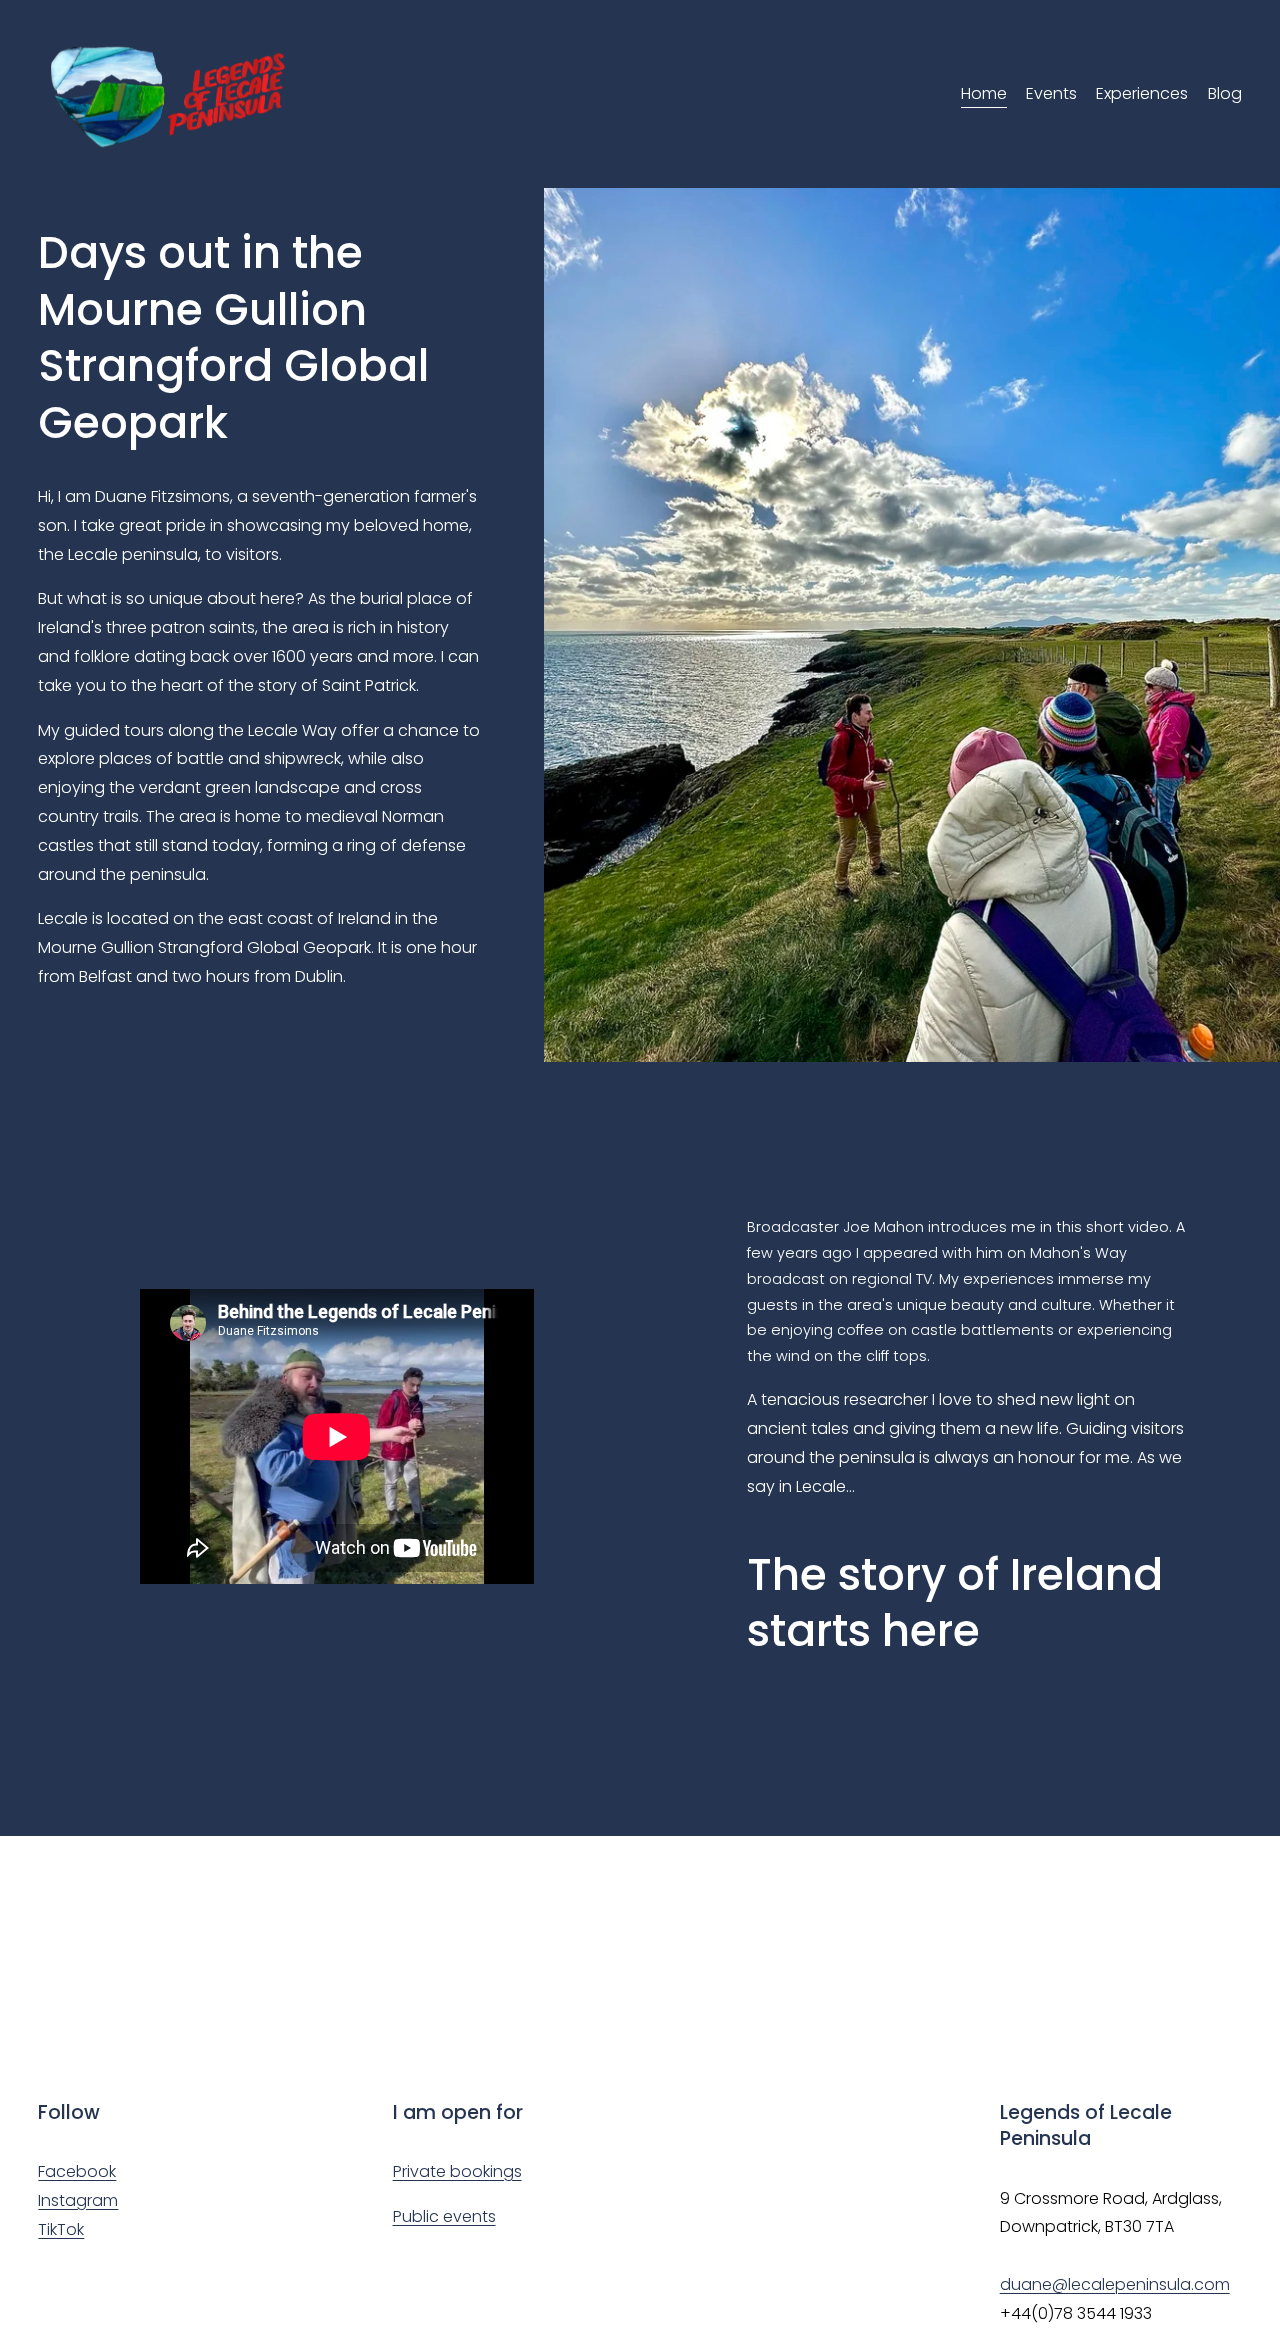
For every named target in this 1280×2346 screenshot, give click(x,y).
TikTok (61, 2229)
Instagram (78, 2200)
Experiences (1142, 93)
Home (984, 93)
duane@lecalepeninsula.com (1115, 2284)
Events (1051, 93)
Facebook (77, 2171)
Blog (1225, 93)
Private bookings (457, 2171)
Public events (444, 2216)
